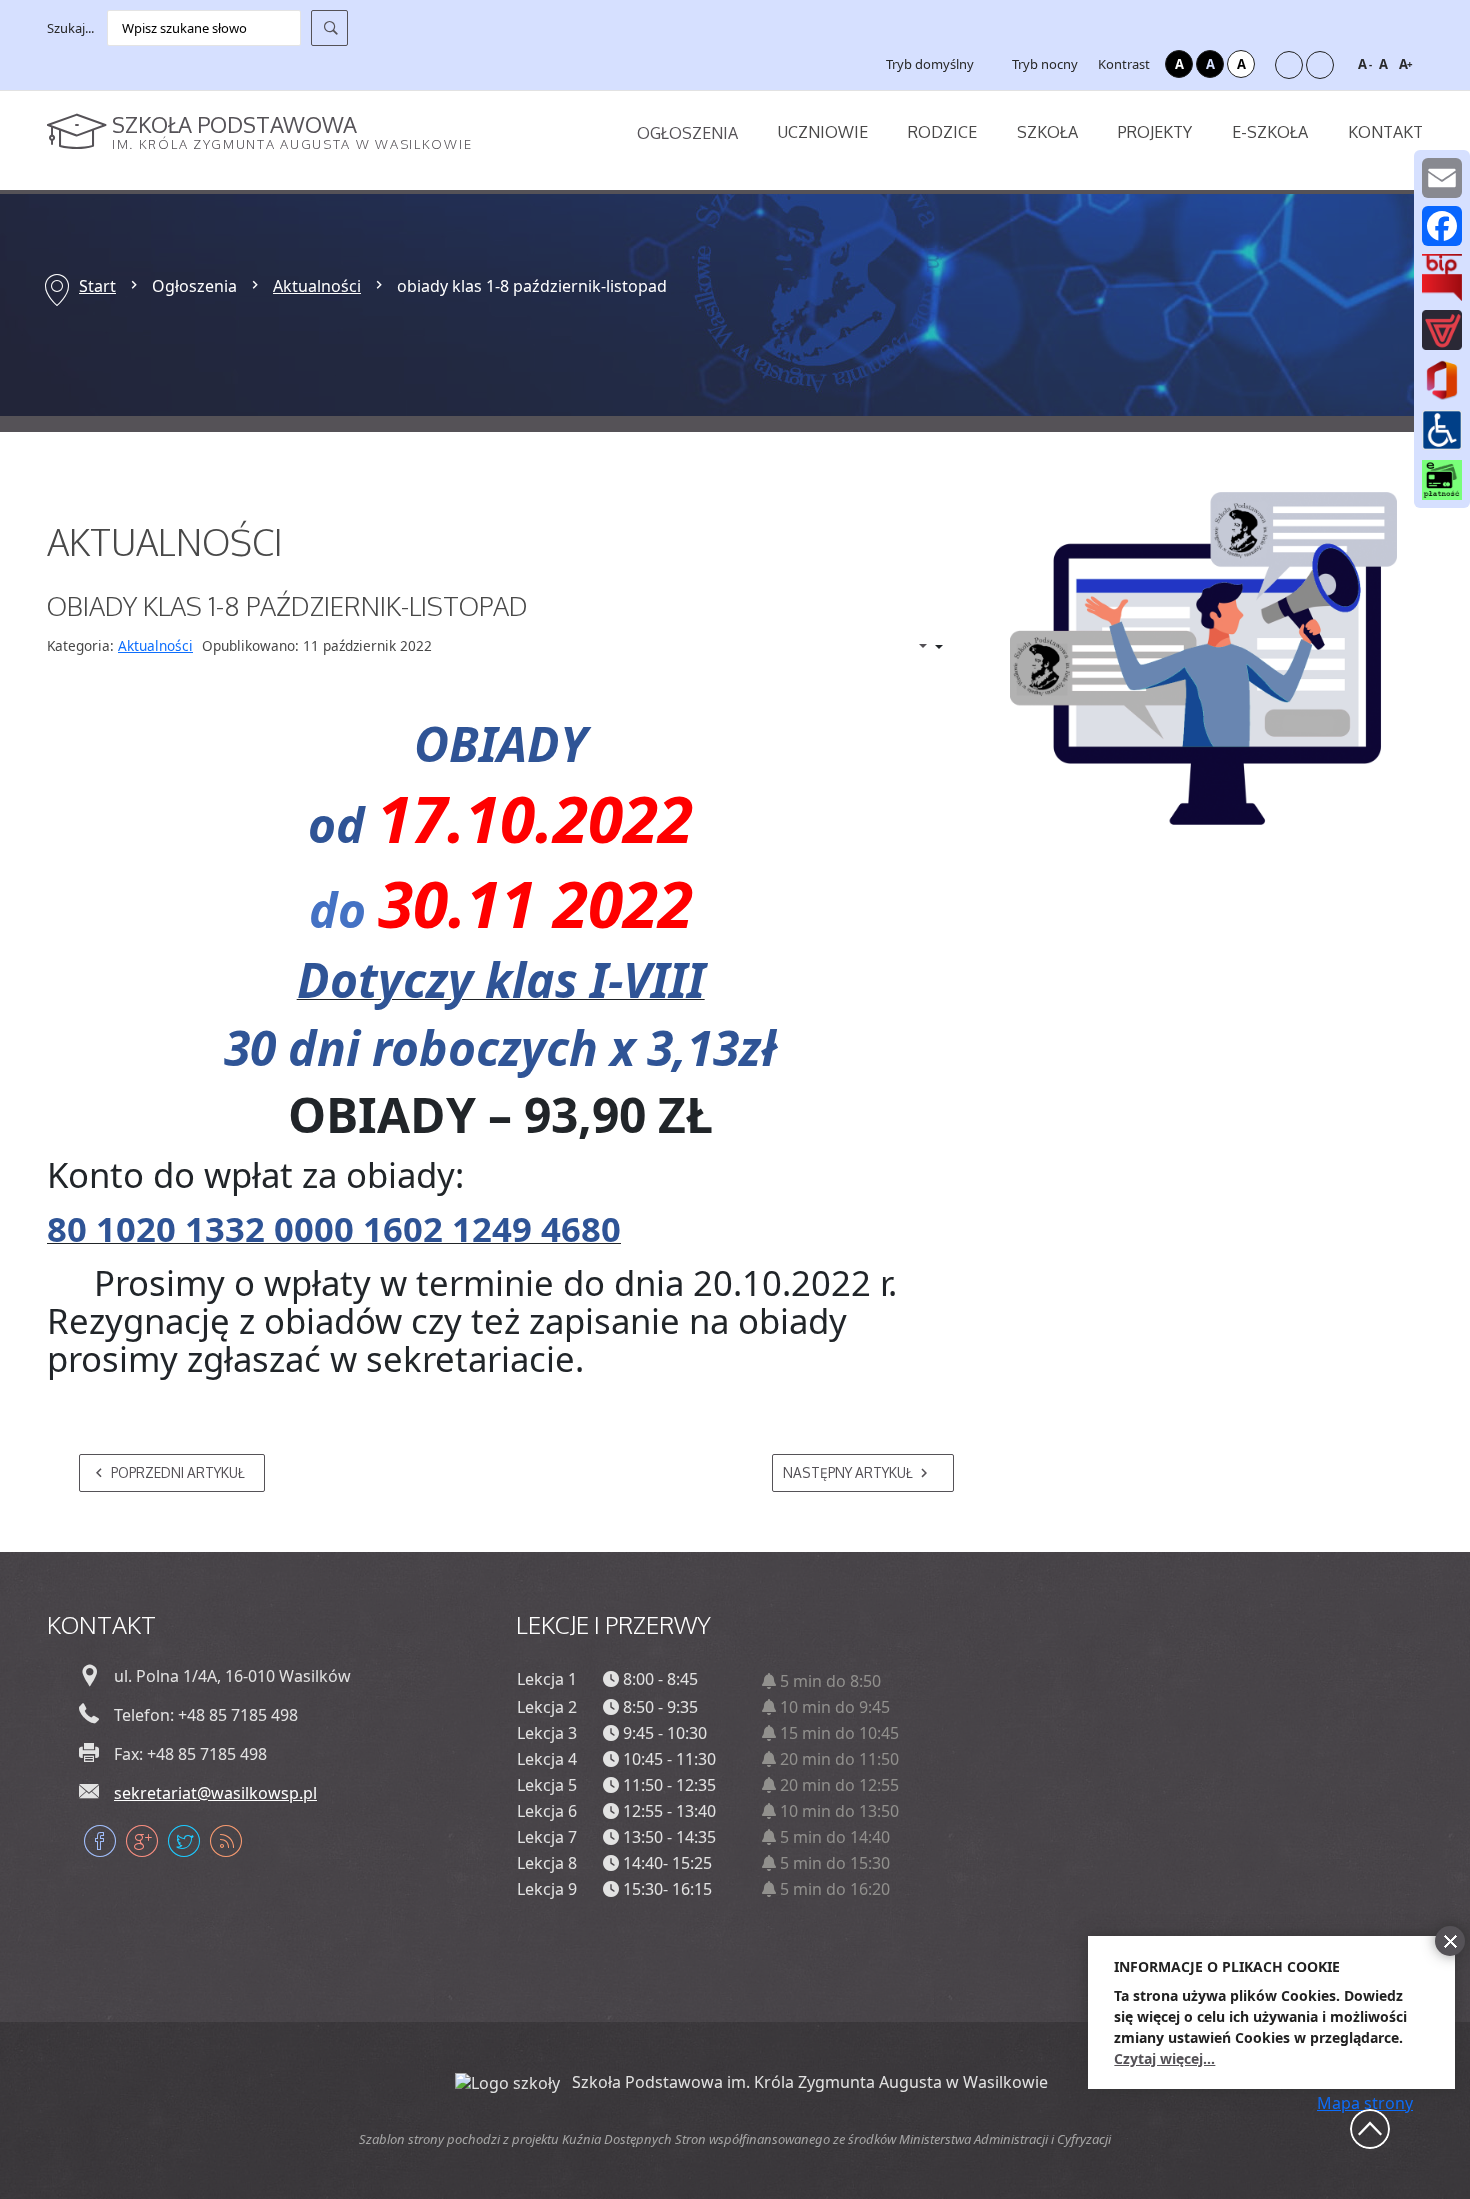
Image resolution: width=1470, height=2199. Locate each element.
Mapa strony (1365, 2103)
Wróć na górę (1370, 2129)
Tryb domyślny (928, 64)
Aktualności (317, 286)
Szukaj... (70, 28)
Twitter (184, 1841)
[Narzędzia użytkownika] (920, 647)
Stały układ (1289, 65)
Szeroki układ (1320, 65)
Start (97, 286)
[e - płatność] (1442, 479)
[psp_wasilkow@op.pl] (1442, 178)
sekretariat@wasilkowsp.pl (215, 1793)
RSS (226, 1841)
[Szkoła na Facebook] (1442, 226)
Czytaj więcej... (1164, 2058)
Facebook (100, 1841)
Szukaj (329, 28)
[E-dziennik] (1442, 330)
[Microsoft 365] (1442, 379)
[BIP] (1442, 277)
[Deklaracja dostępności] (1442, 429)
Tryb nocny (1043, 64)
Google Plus (142, 1841)
